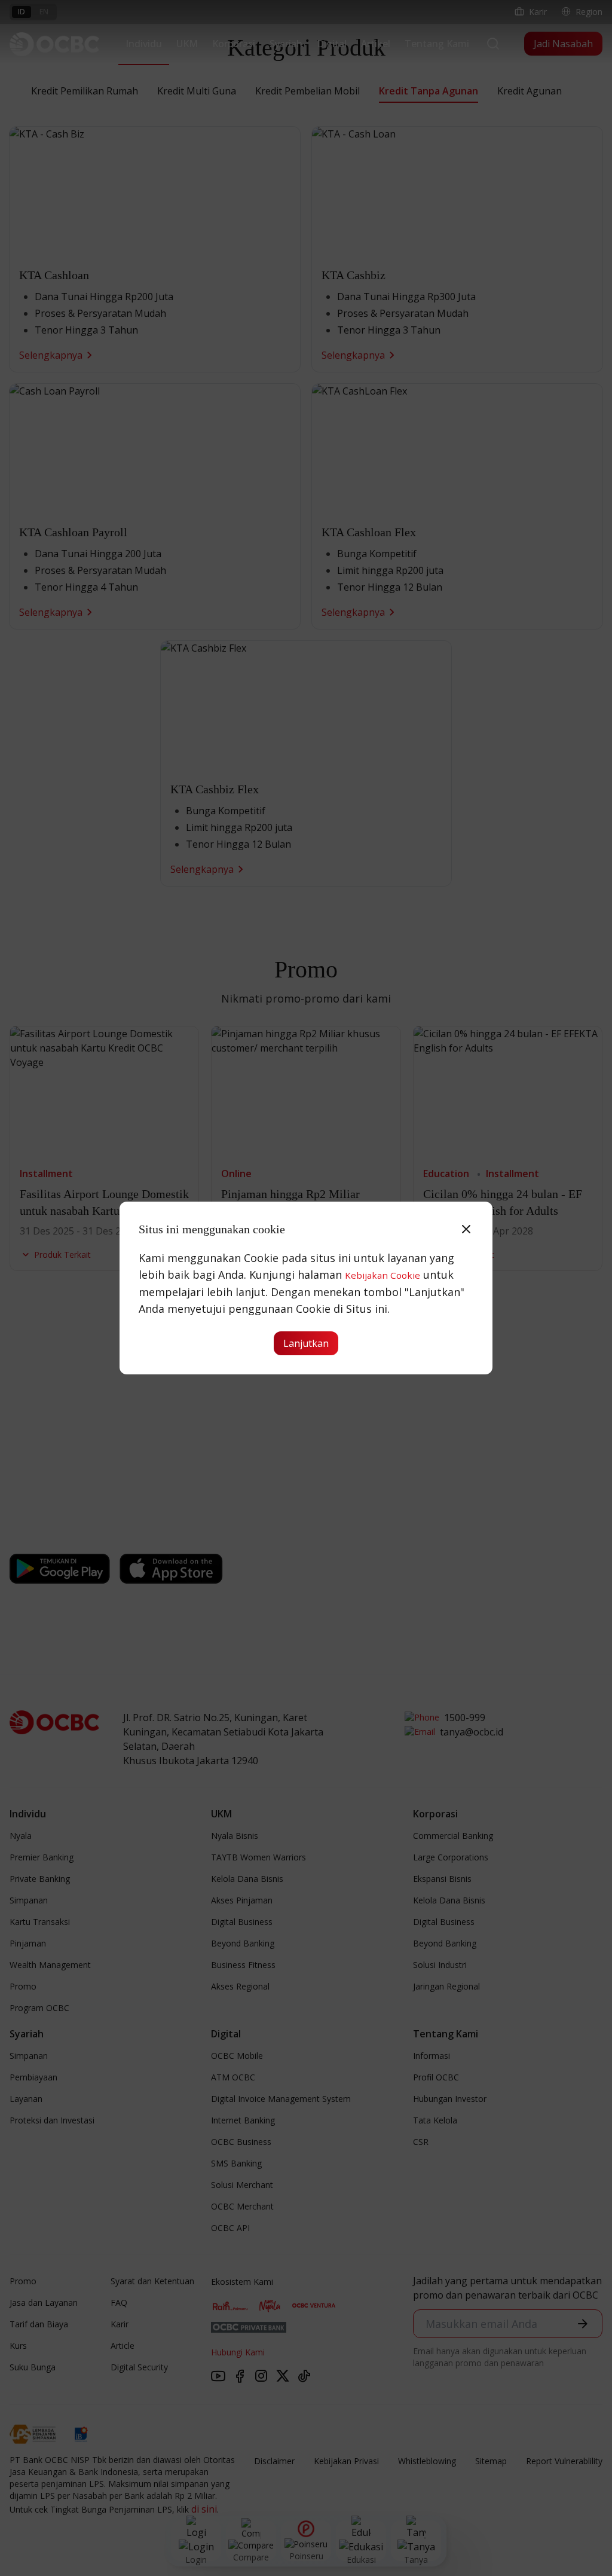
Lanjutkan (306, 1343)
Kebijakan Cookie (382, 1275)
